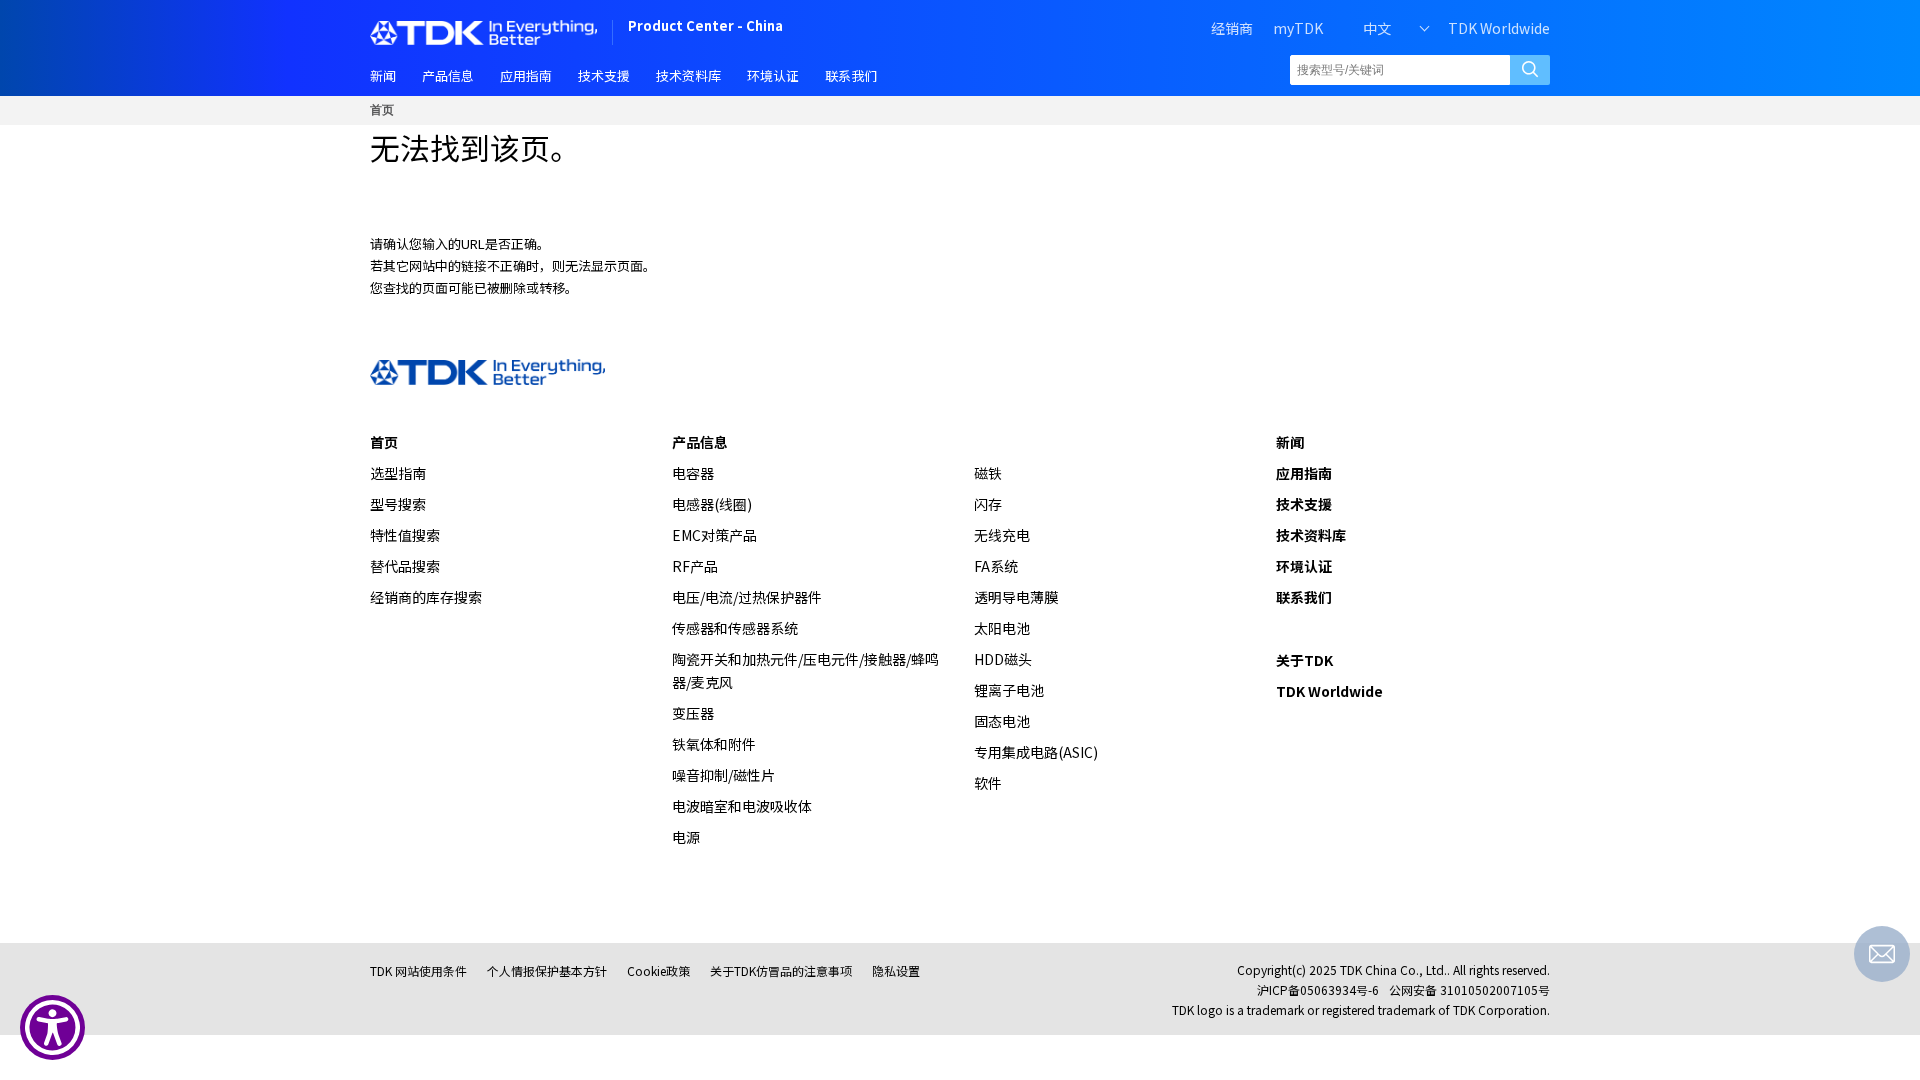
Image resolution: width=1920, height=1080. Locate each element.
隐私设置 (896, 970)
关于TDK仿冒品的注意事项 (781, 970)
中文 (1377, 28)
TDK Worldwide (1499, 28)
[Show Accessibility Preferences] (52, 1027)
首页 (382, 110)
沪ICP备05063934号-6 (1318, 989)
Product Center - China (705, 27)
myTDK (1298, 28)
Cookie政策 (658, 970)
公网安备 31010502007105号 (1469, 989)
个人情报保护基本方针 (547, 970)
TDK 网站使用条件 (418, 970)
